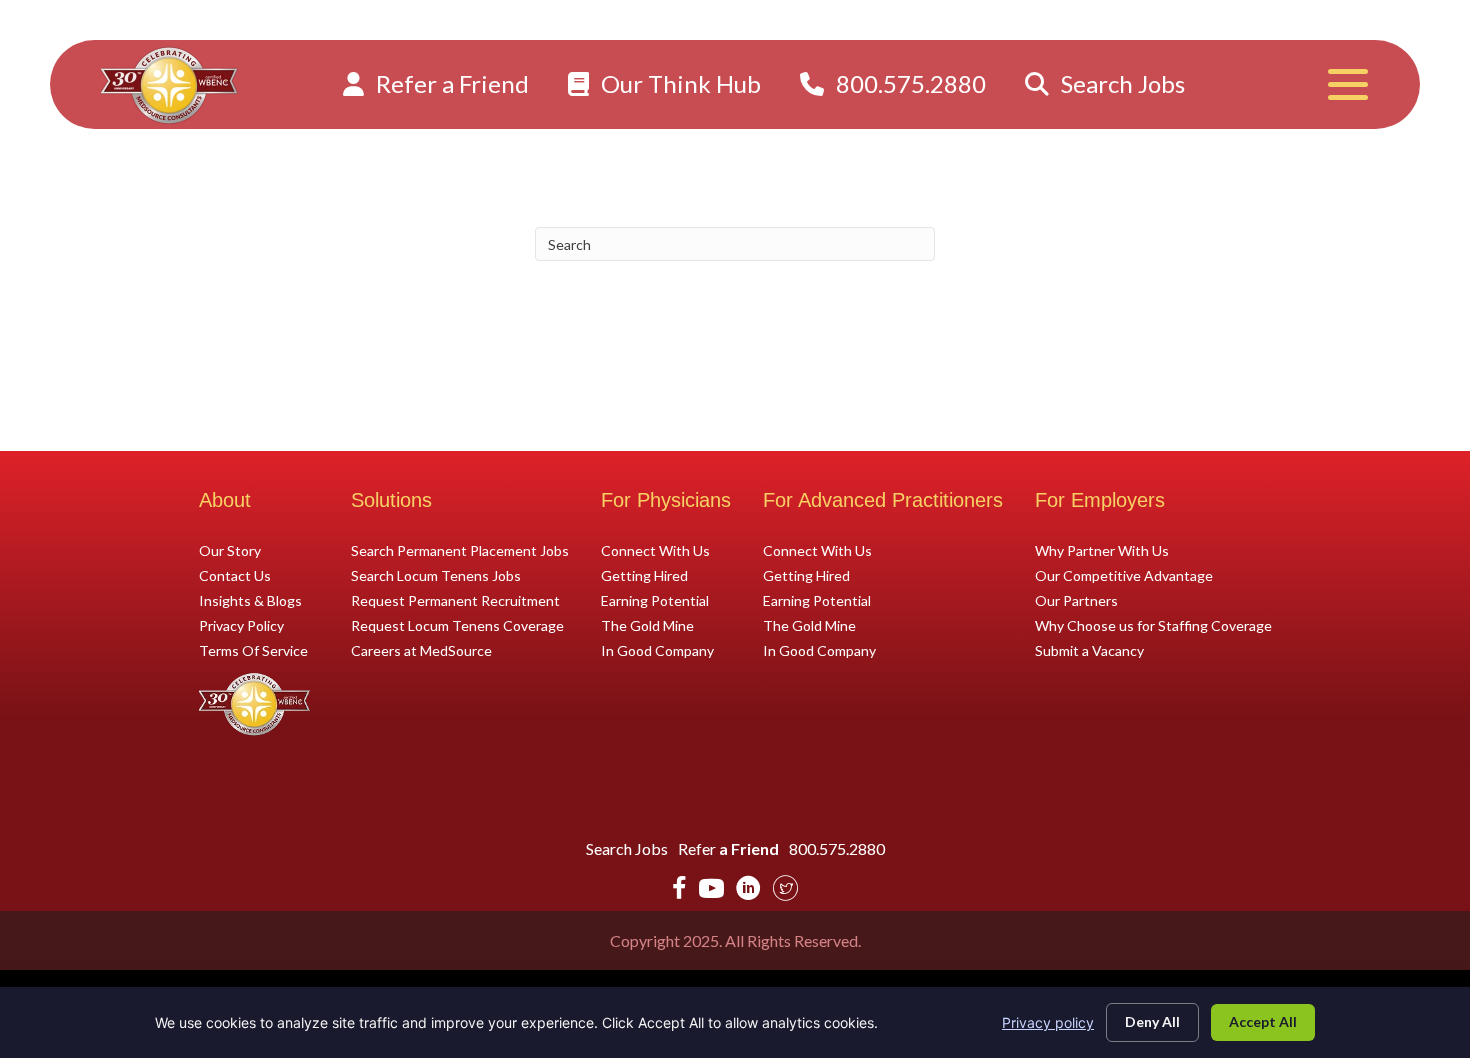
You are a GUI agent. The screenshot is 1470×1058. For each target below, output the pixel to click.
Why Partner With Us (1102, 550)
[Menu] (1348, 84)
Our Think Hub (678, 83)
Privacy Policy (241, 625)
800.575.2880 (908, 83)
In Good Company (657, 650)
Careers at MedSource (421, 650)
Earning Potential (655, 600)
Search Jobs (1120, 83)
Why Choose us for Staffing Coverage (1153, 625)
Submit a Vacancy (1089, 650)
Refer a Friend (450, 83)
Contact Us (235, 575)
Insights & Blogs (250, 600)
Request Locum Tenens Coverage (457, 625)
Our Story (230, 550)
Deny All (1152, 1021)
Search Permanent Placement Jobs (460, 550)
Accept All (1263, 1021)
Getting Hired (644, 575)
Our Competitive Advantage (1124, 575)
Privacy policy (1048, 1022)
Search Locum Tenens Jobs (436, 575)
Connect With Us (655, 550)
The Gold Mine (647, 625)
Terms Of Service (253, 650)
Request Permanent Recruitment (455, 600)
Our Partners (1076, 600)
